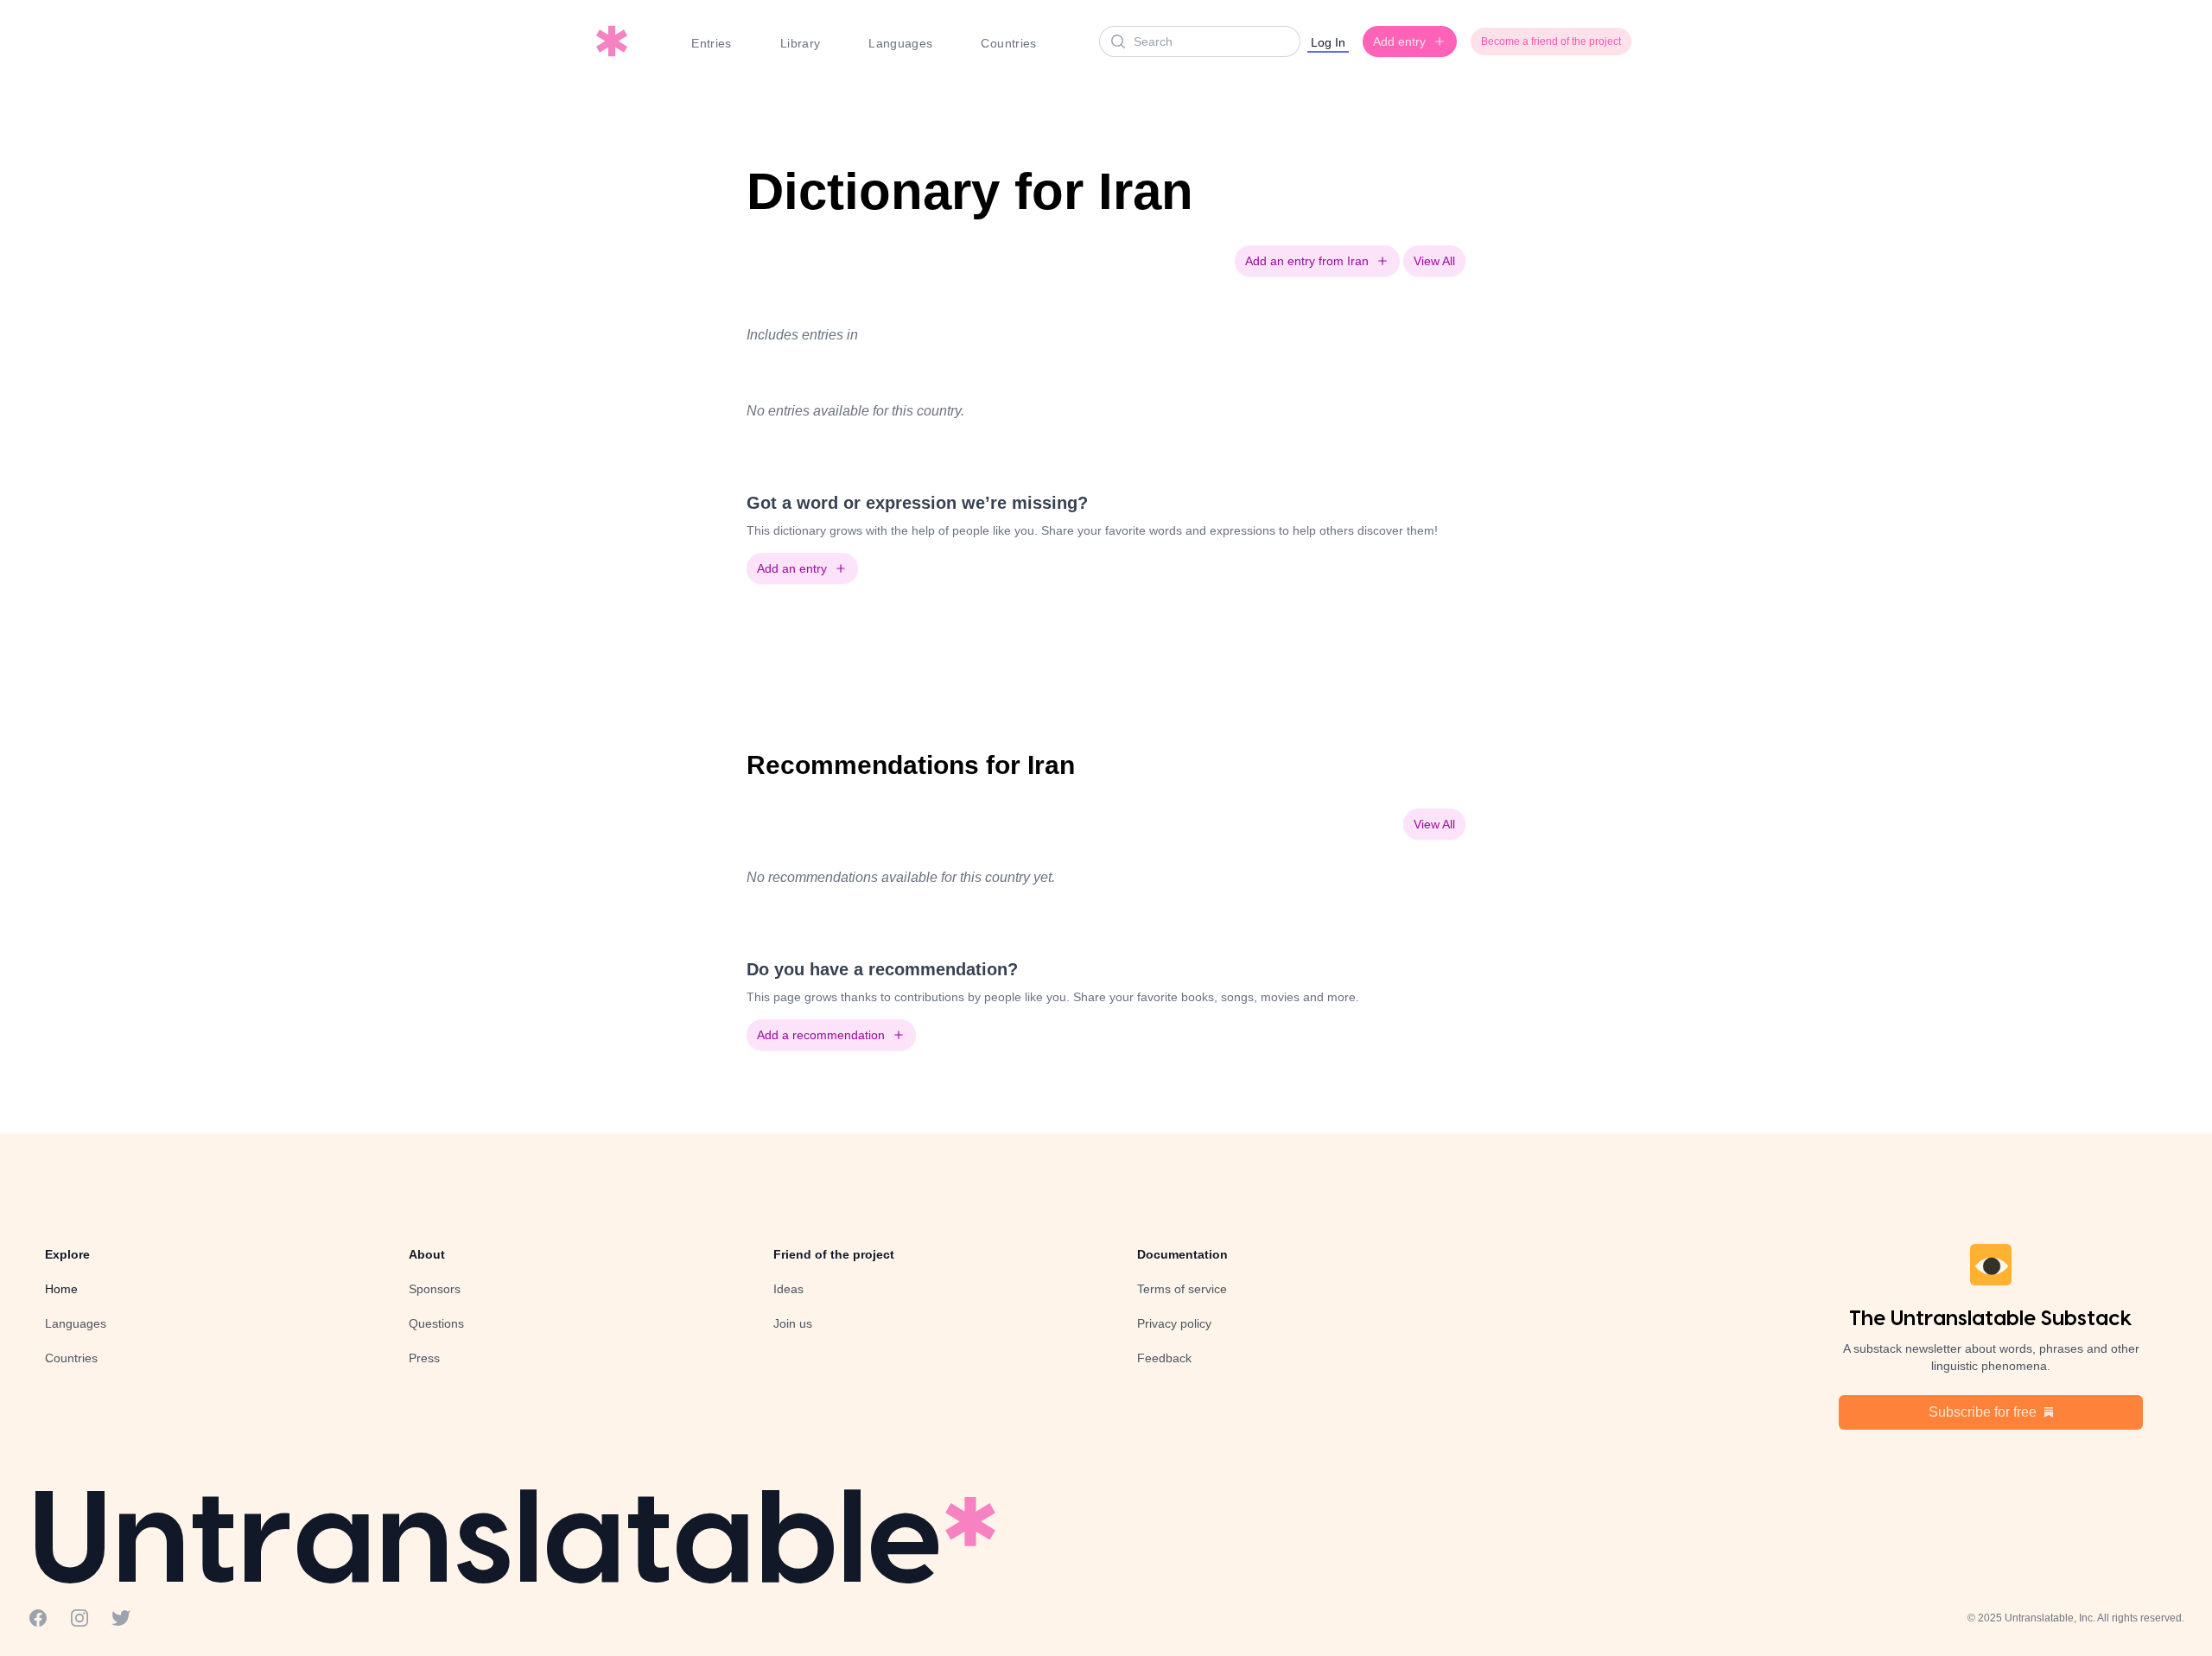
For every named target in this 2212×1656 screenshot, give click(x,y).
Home (61, 1289)
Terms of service (1182, 1289)
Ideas (788, 1289)
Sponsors (435, 1289)
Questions (436, 1323)
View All (1434, 261)
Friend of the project (834, 1254)
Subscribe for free (1983, 1412)
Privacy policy (1174, 1323)
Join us (793, 1323)
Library (800, 43)
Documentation (1182, 1254)
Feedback (1164, 1358)
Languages (900, 43)
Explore (67, 1254)
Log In (1328, 42)
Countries (1008, 43)
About (427, 1254)
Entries (711, 43)
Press (424, 1358)
